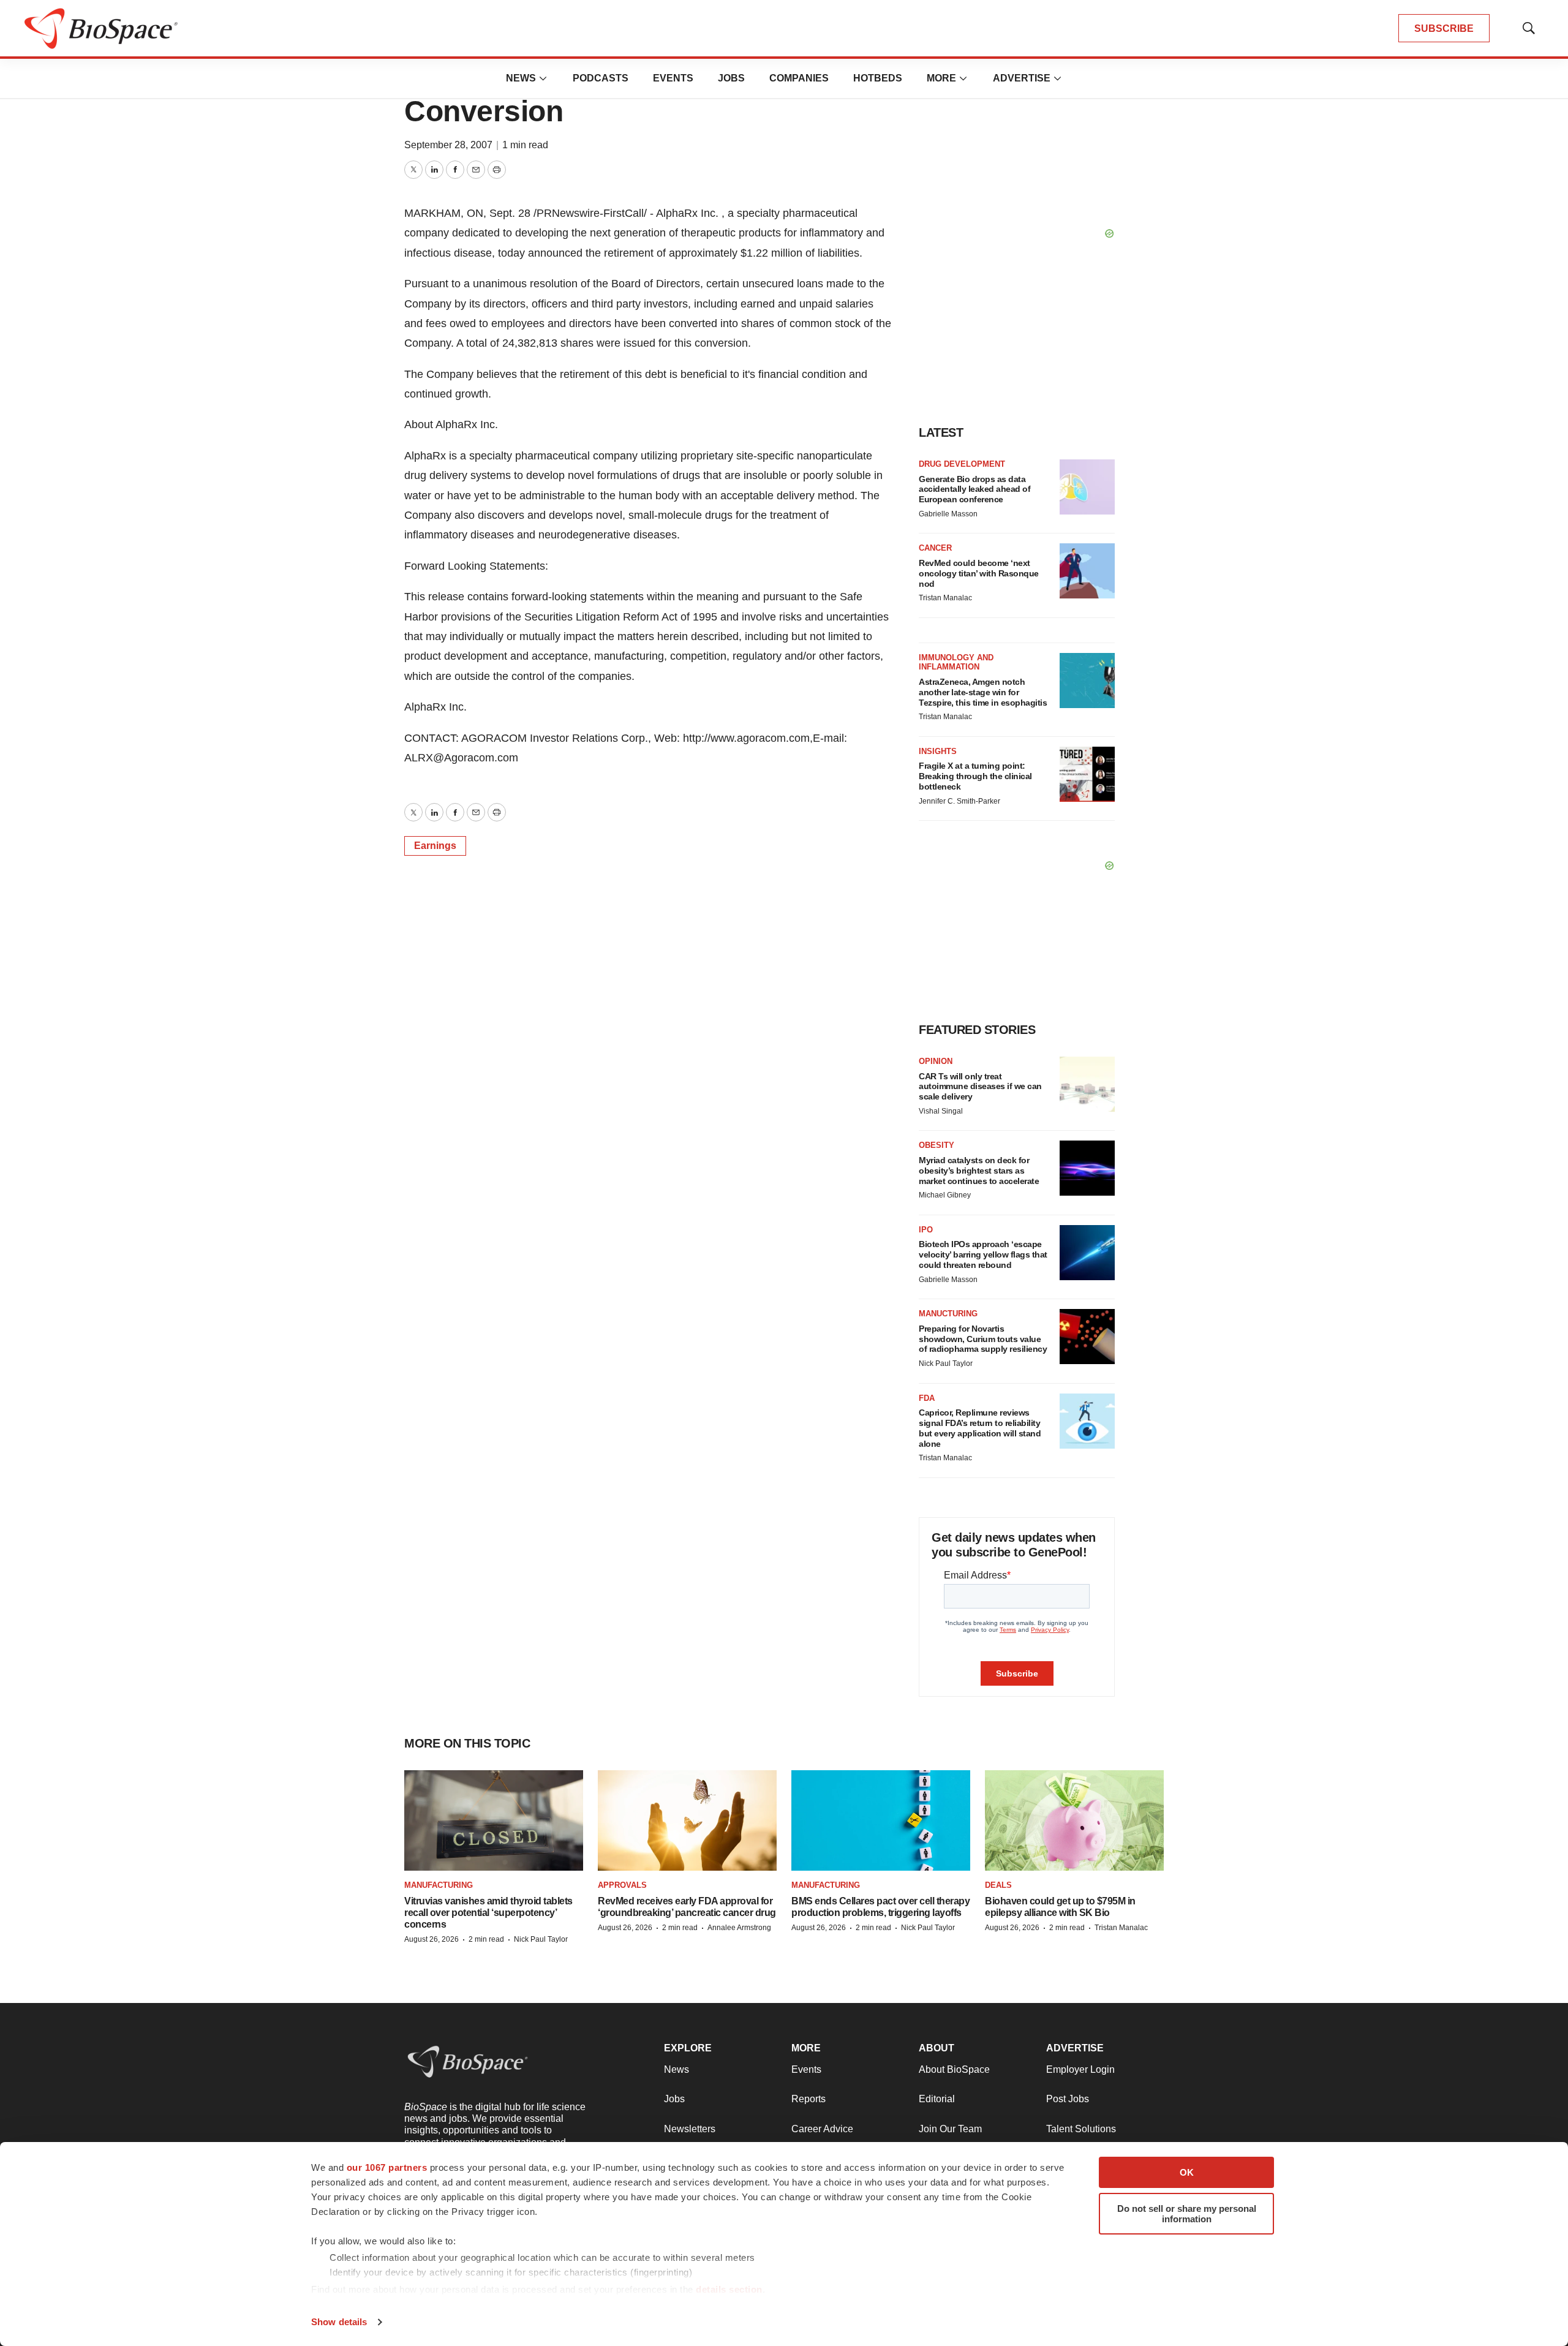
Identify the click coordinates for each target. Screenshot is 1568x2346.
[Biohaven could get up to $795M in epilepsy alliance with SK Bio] (1074, 1821)
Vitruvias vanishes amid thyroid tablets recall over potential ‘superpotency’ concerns (488, 1913)
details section (729, 2289)
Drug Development (962, 464)
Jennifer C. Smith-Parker (959, 801)
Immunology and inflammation (956, 662)
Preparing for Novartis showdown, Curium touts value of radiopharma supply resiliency (983, 1339)
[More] (543, 78)
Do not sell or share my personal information (1187, 2214)
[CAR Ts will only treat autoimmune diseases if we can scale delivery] (1087, 1084)
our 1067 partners (387, 2167)
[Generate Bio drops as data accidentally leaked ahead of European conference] (1087, 487)
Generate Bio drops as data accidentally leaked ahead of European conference (974, 489)
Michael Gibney (945, 1195)
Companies (799, 78)
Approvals (622, 1885)
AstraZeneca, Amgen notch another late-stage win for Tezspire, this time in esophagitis (983, 692)
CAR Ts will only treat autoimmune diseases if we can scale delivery (980, 1087)
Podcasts (601, 78)
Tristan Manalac (945, 598)
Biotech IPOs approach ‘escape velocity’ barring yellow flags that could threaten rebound (983, 1254)
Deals (998, 1885)
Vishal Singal (941, 1111)
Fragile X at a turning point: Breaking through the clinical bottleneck (975, 776)
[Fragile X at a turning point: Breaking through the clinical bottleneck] (1087, 774)
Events (673, 78)
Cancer (935, 548)
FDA (927, 1398)
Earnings (435, 846)
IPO (926, 1230)
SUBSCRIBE (1444, 28)
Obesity (937, 1145)
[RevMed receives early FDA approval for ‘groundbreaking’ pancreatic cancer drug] (687, 1821)
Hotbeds (878, 78)
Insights (938, 751)
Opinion (936, 1061)
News (521, 78)
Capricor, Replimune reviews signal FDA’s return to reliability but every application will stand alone (980, 1428)
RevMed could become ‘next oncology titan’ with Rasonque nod (979, 573)
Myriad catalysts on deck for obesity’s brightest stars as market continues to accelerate (979, 1171)
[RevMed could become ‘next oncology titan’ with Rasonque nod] (1087, 571)
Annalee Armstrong (739, 1928)
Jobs (731, 78)
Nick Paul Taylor (946, 1363)
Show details (339, 2322)
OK (1187, 2172)
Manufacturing (439, 1885)
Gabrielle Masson (948, 514)
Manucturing (948, 1314)
